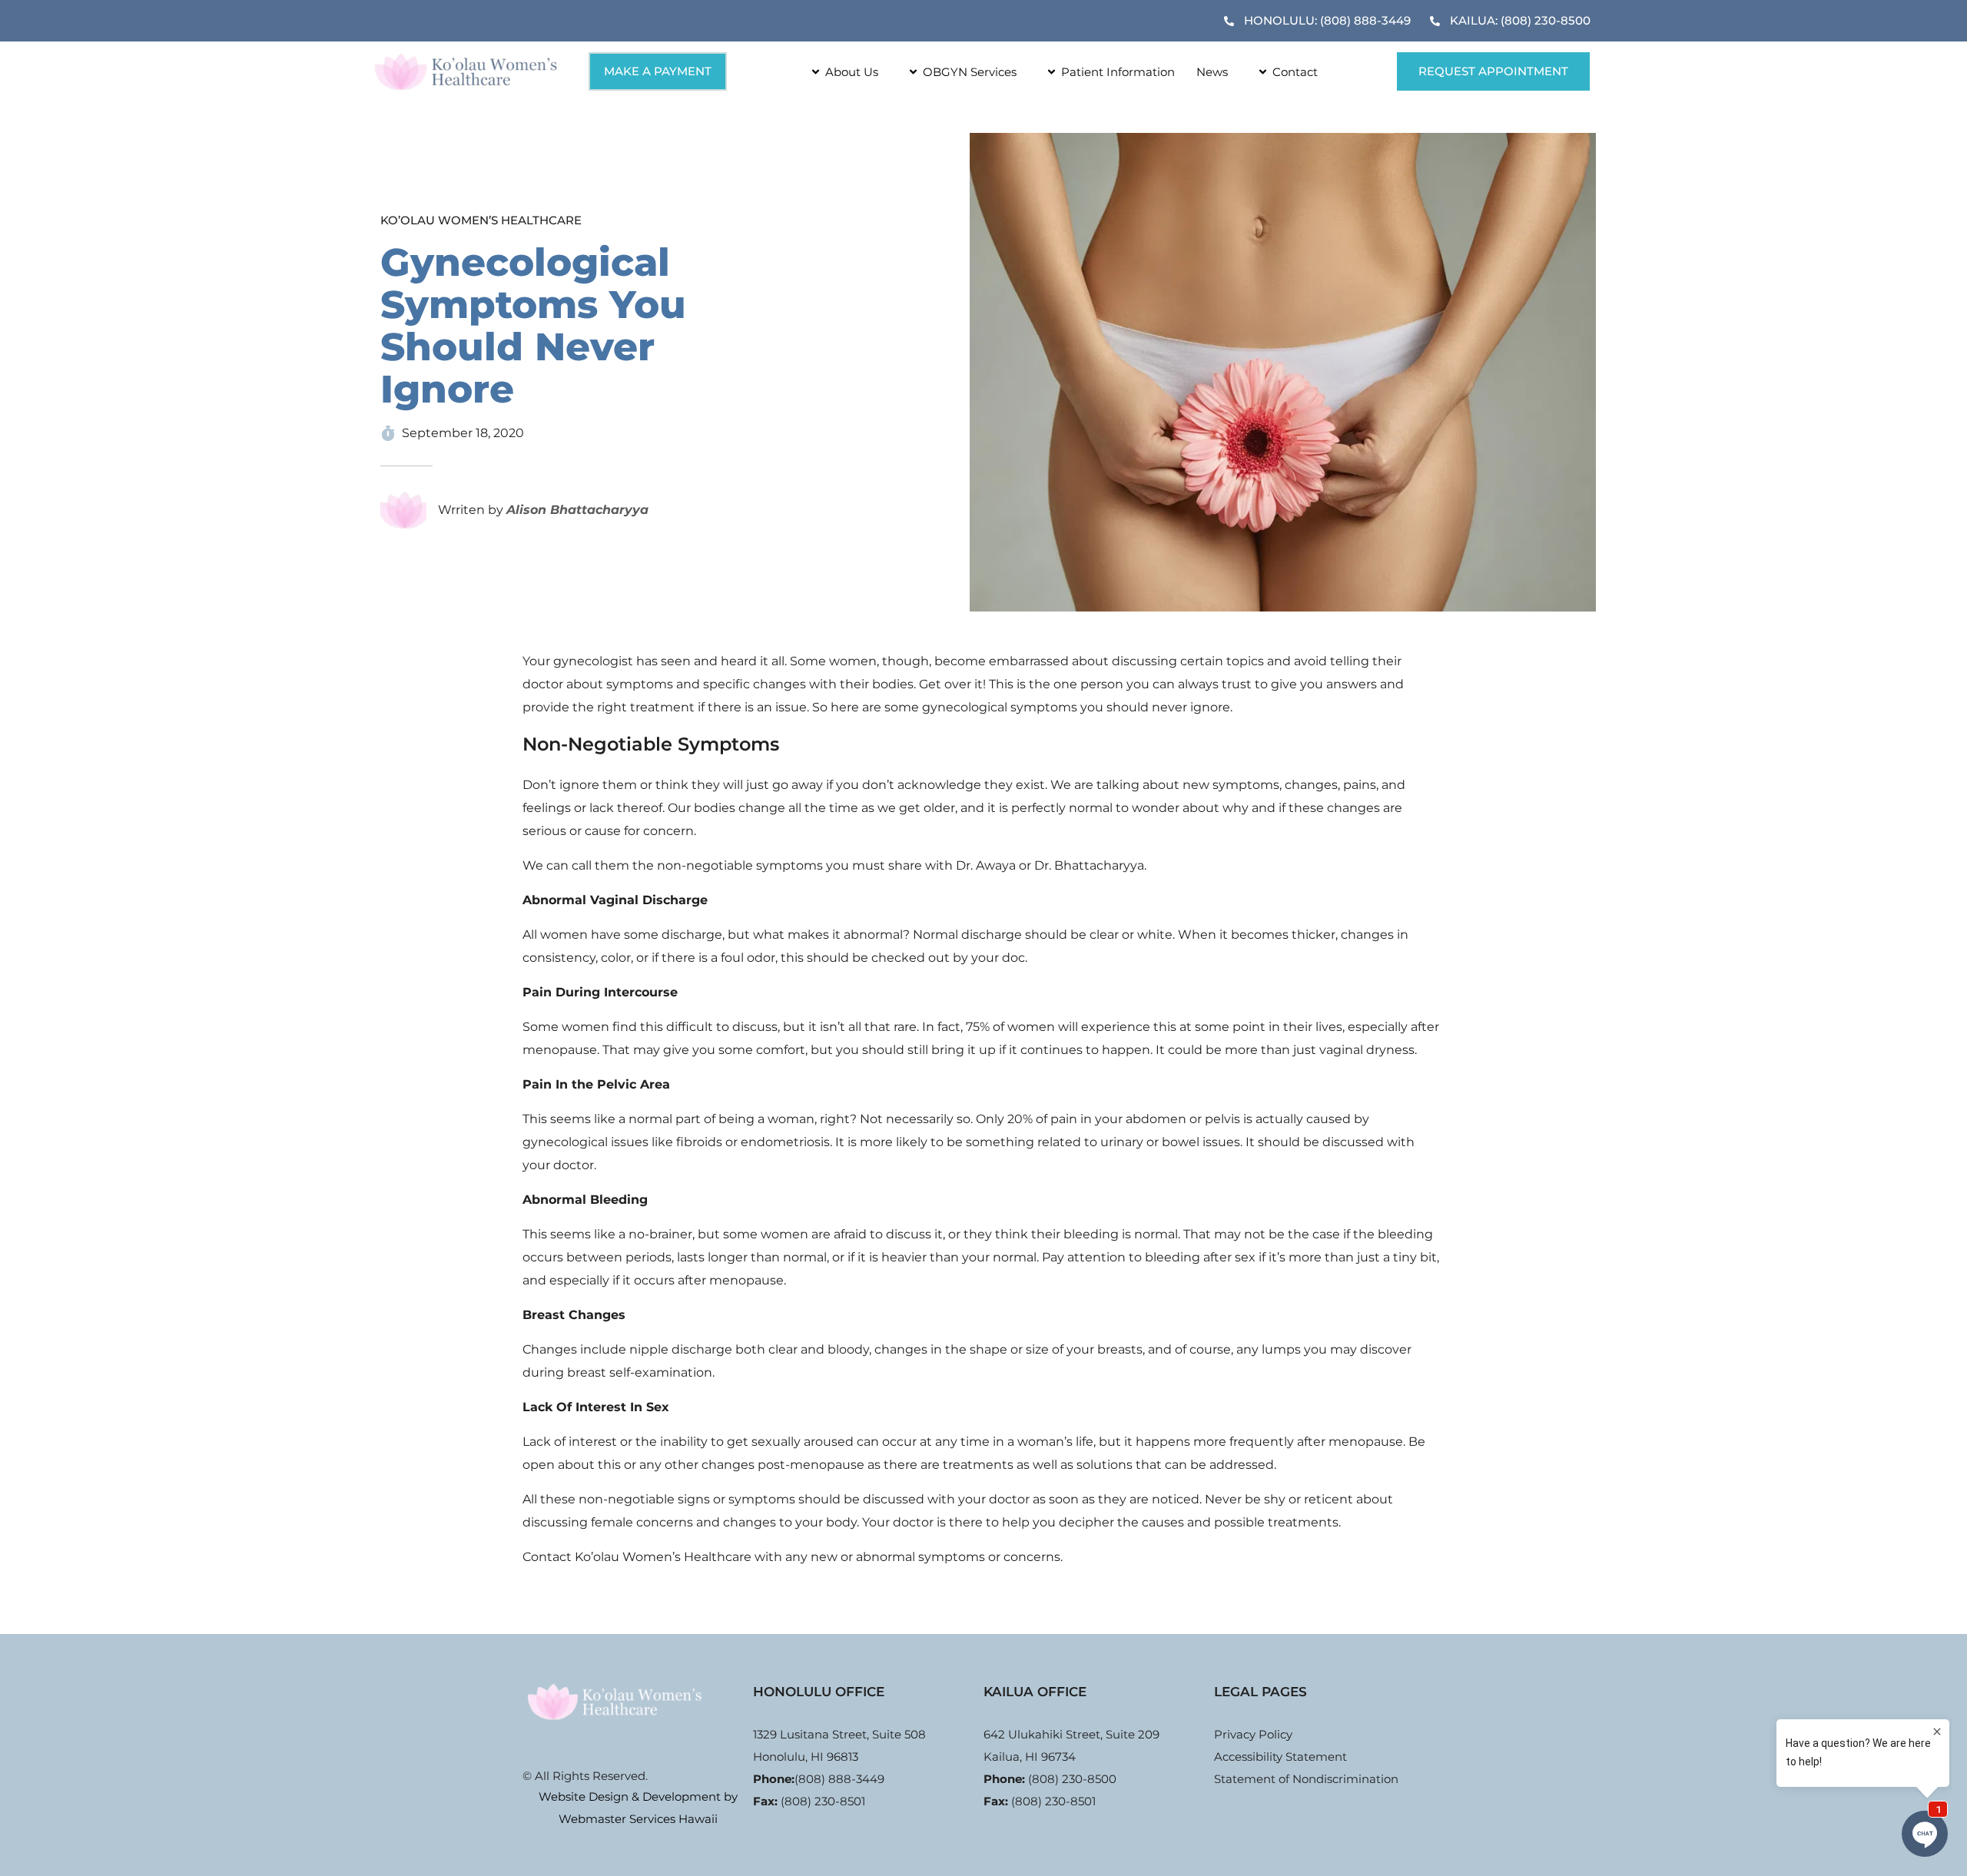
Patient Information (1118, 72)
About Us (852, 72)
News (1212, 72)
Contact (1295, 72)
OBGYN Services (970, 72)
